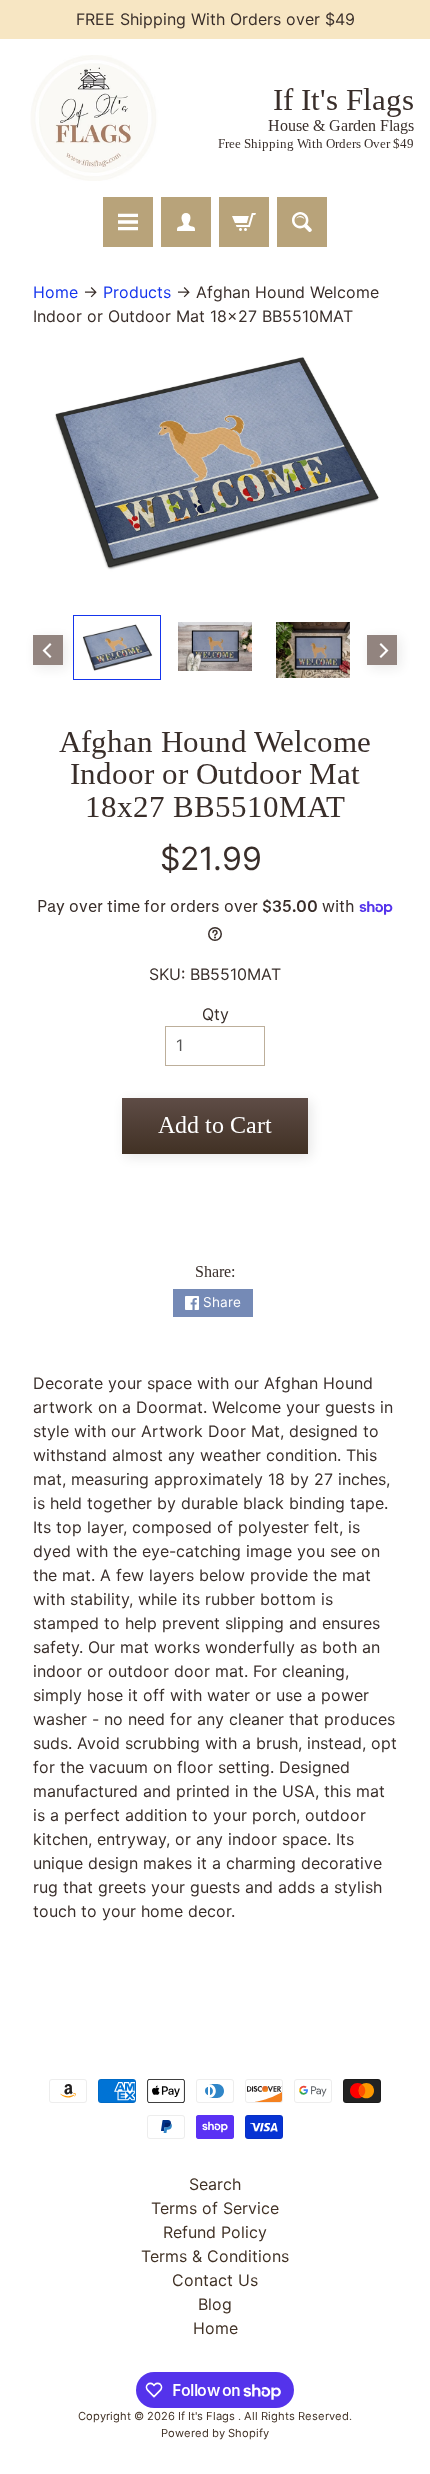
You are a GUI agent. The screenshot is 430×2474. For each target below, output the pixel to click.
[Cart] (244, 222)
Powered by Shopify (215, 2433)
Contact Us (215, 2280)
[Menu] (128, 222)
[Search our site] (302, 222)
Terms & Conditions (215, 2256)
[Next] (382, 650)
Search (215, 2184)
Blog (215, 2304)
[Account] (186, 222)
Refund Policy (215, 2232)
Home (55, 292)
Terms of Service (215, 2208)
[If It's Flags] (91, 118)
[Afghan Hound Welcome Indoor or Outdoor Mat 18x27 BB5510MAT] (117, 647)
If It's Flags (208, 2416)
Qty (215, 1014)
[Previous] (48, 650)
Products (137, 292)
